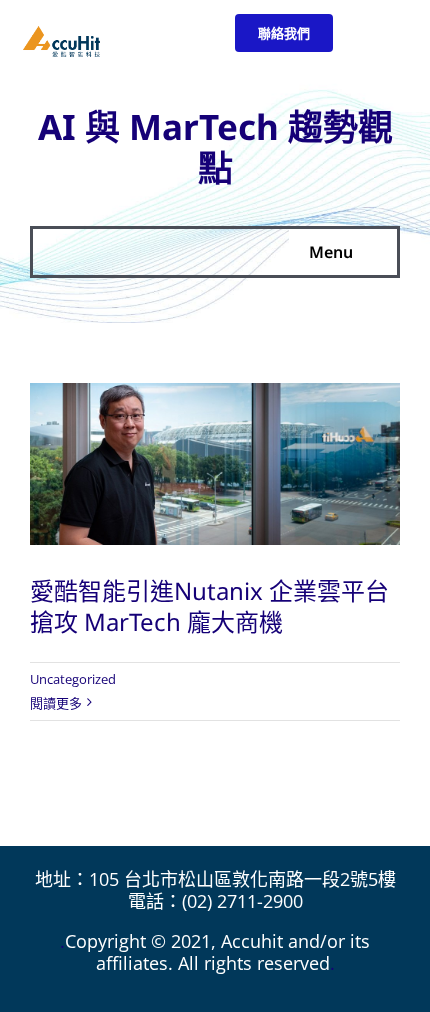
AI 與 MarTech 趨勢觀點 (215, 147)
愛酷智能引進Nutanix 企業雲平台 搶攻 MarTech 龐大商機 (209, 606)
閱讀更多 (56, 703)
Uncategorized (73, 679)
